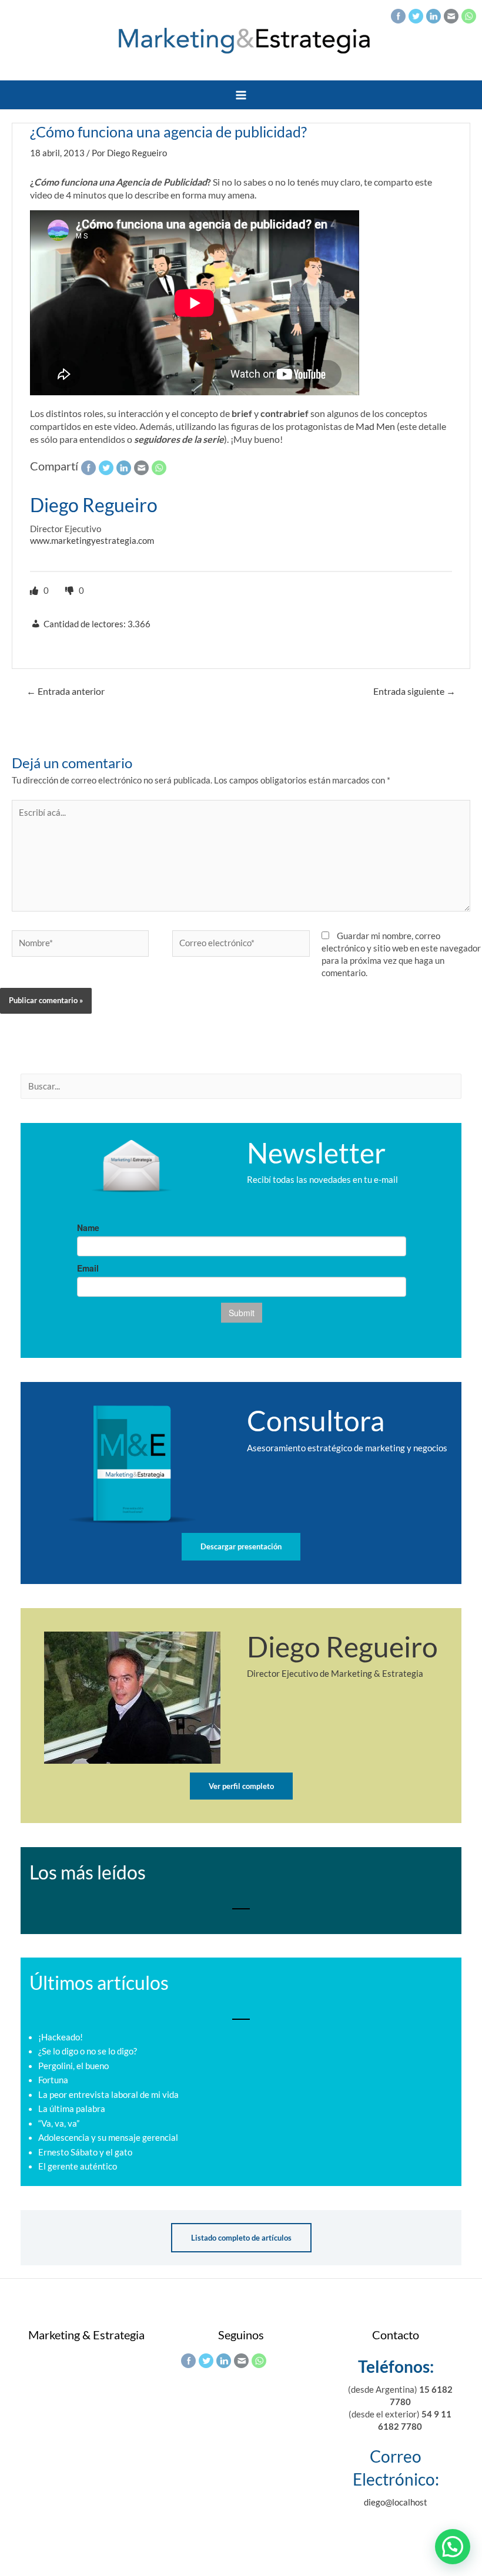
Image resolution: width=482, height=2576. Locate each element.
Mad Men (375, 426)
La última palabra (72, 2109)
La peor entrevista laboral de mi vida (108, 2095)
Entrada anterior (66, 691)
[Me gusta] (35, 591)
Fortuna (53, 2080)
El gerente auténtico (78, 2166)
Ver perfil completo (241, 1786)
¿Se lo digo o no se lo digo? (88, 2051)
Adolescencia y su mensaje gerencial (108, 2138)
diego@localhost (396, 2502)
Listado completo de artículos (241, 2238)
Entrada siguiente (414, 691)
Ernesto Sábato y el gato (85, 2152)
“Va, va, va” (59, 2123)
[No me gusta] (71, 591)
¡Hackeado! (61, 2037)
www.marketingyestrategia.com (92, 541)
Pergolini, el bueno (73, 2066)
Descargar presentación (241, 1546)
